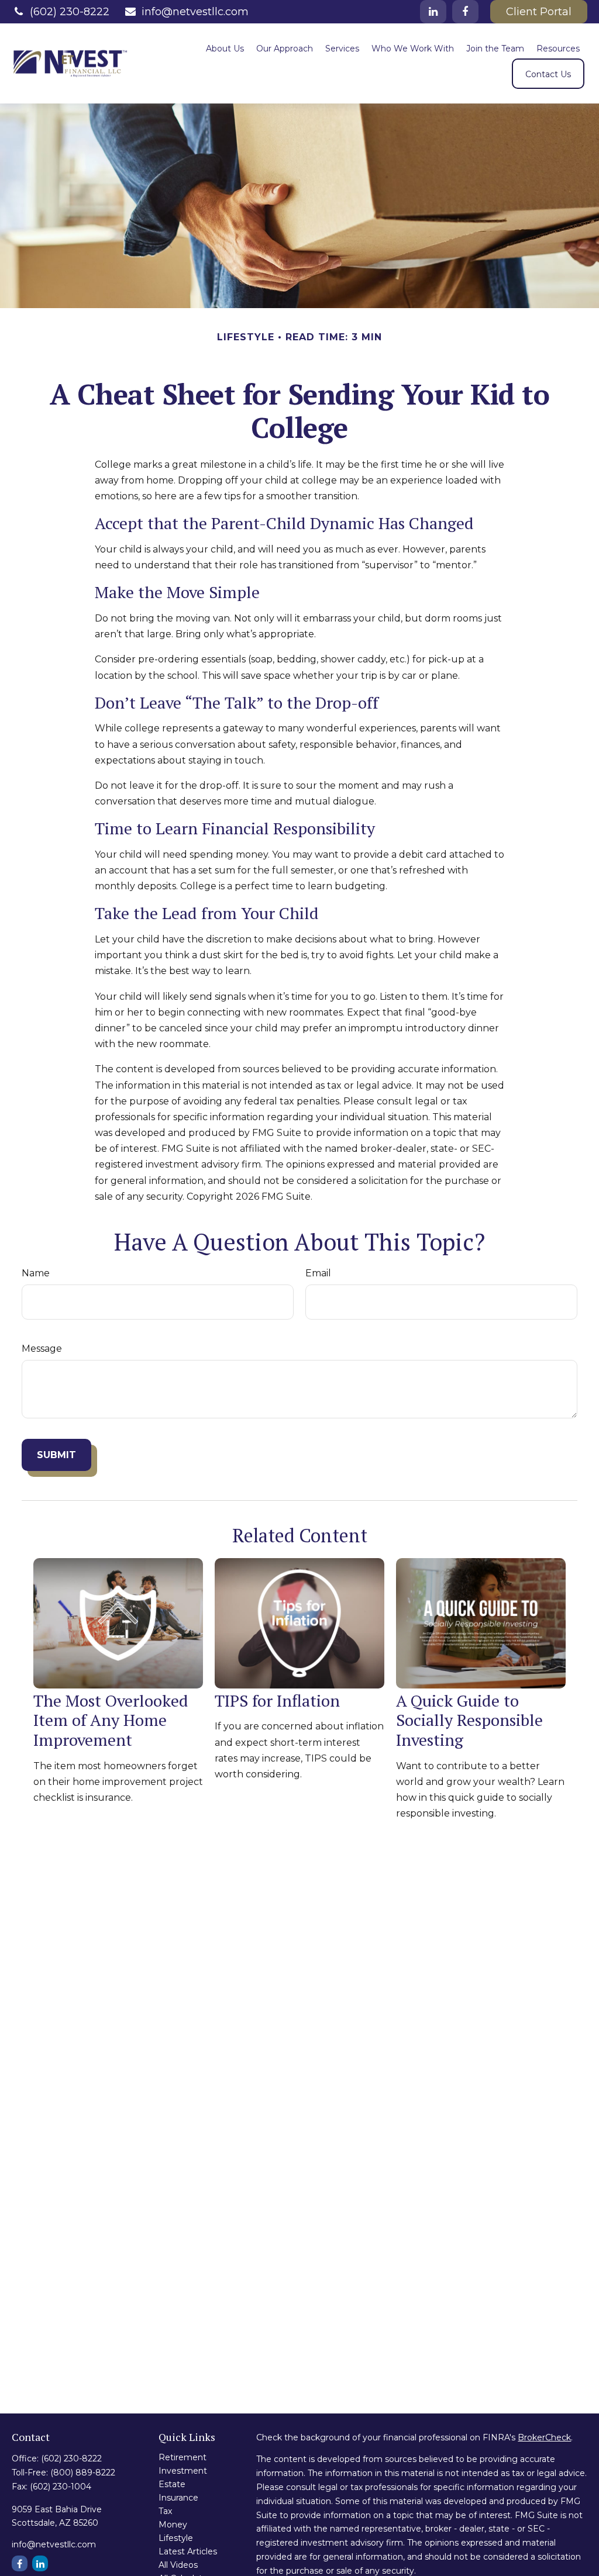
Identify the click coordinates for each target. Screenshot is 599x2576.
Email (318, 1273)
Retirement (183, 2457)
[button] (225, 48)
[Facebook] (465, 12)
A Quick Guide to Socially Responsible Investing (469, 1720)
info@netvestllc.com (195, 12)
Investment (183, 2471)
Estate (172, 2484)
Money (173, 2525)
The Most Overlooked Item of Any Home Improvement (111, 1720)
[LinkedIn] (433, 12)
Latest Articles (188, 2551)
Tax (165, 2511)
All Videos (178, 2565)
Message (42, 1349)
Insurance (178, 2498)
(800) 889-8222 (83, 2473)
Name (36, 1273)
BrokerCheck (544, 2437)
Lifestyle (176, 2538)
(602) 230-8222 (69, 12)
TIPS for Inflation (277, 1700)
